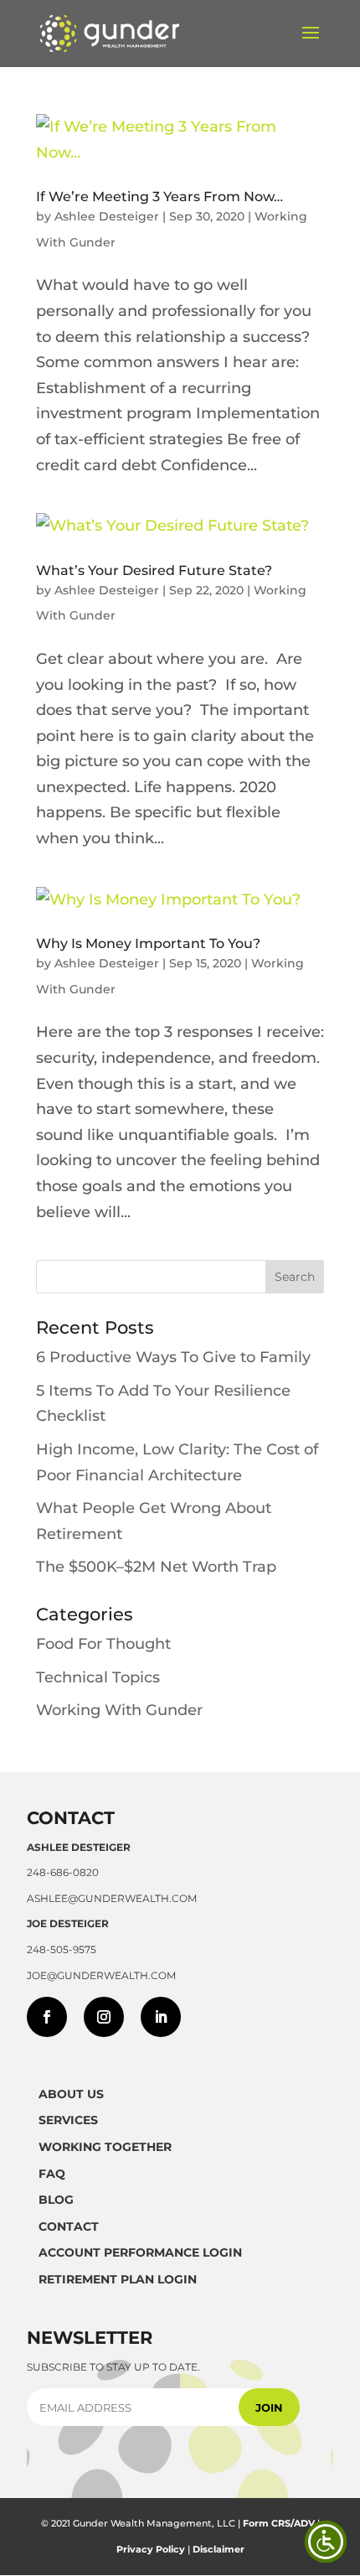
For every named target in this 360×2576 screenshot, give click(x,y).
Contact (69, 2226)
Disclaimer (219, 2549)
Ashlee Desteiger (107, 216)
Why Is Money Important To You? (148, 943)
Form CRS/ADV (279, 2523)
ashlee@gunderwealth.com (112, 1898)
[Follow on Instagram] (104, 2017)
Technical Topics (98, 1677)
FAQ (52, 2174)
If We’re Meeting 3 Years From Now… (159, 197)
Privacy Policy (151, 2549)
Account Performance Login (140, 2252)
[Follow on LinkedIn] (161, 2017)
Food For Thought (103, 1644)
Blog (56, 2200)
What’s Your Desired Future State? (154, 570)
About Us (71, 2094)
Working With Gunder (119, 1710)
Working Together (105, 2147)
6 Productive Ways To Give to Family (173, 1357)
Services (68, 2120)
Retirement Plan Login (118, 2279)
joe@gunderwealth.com (101, 1975)
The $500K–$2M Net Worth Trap (156, 1567)
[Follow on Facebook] (47, 2017)
